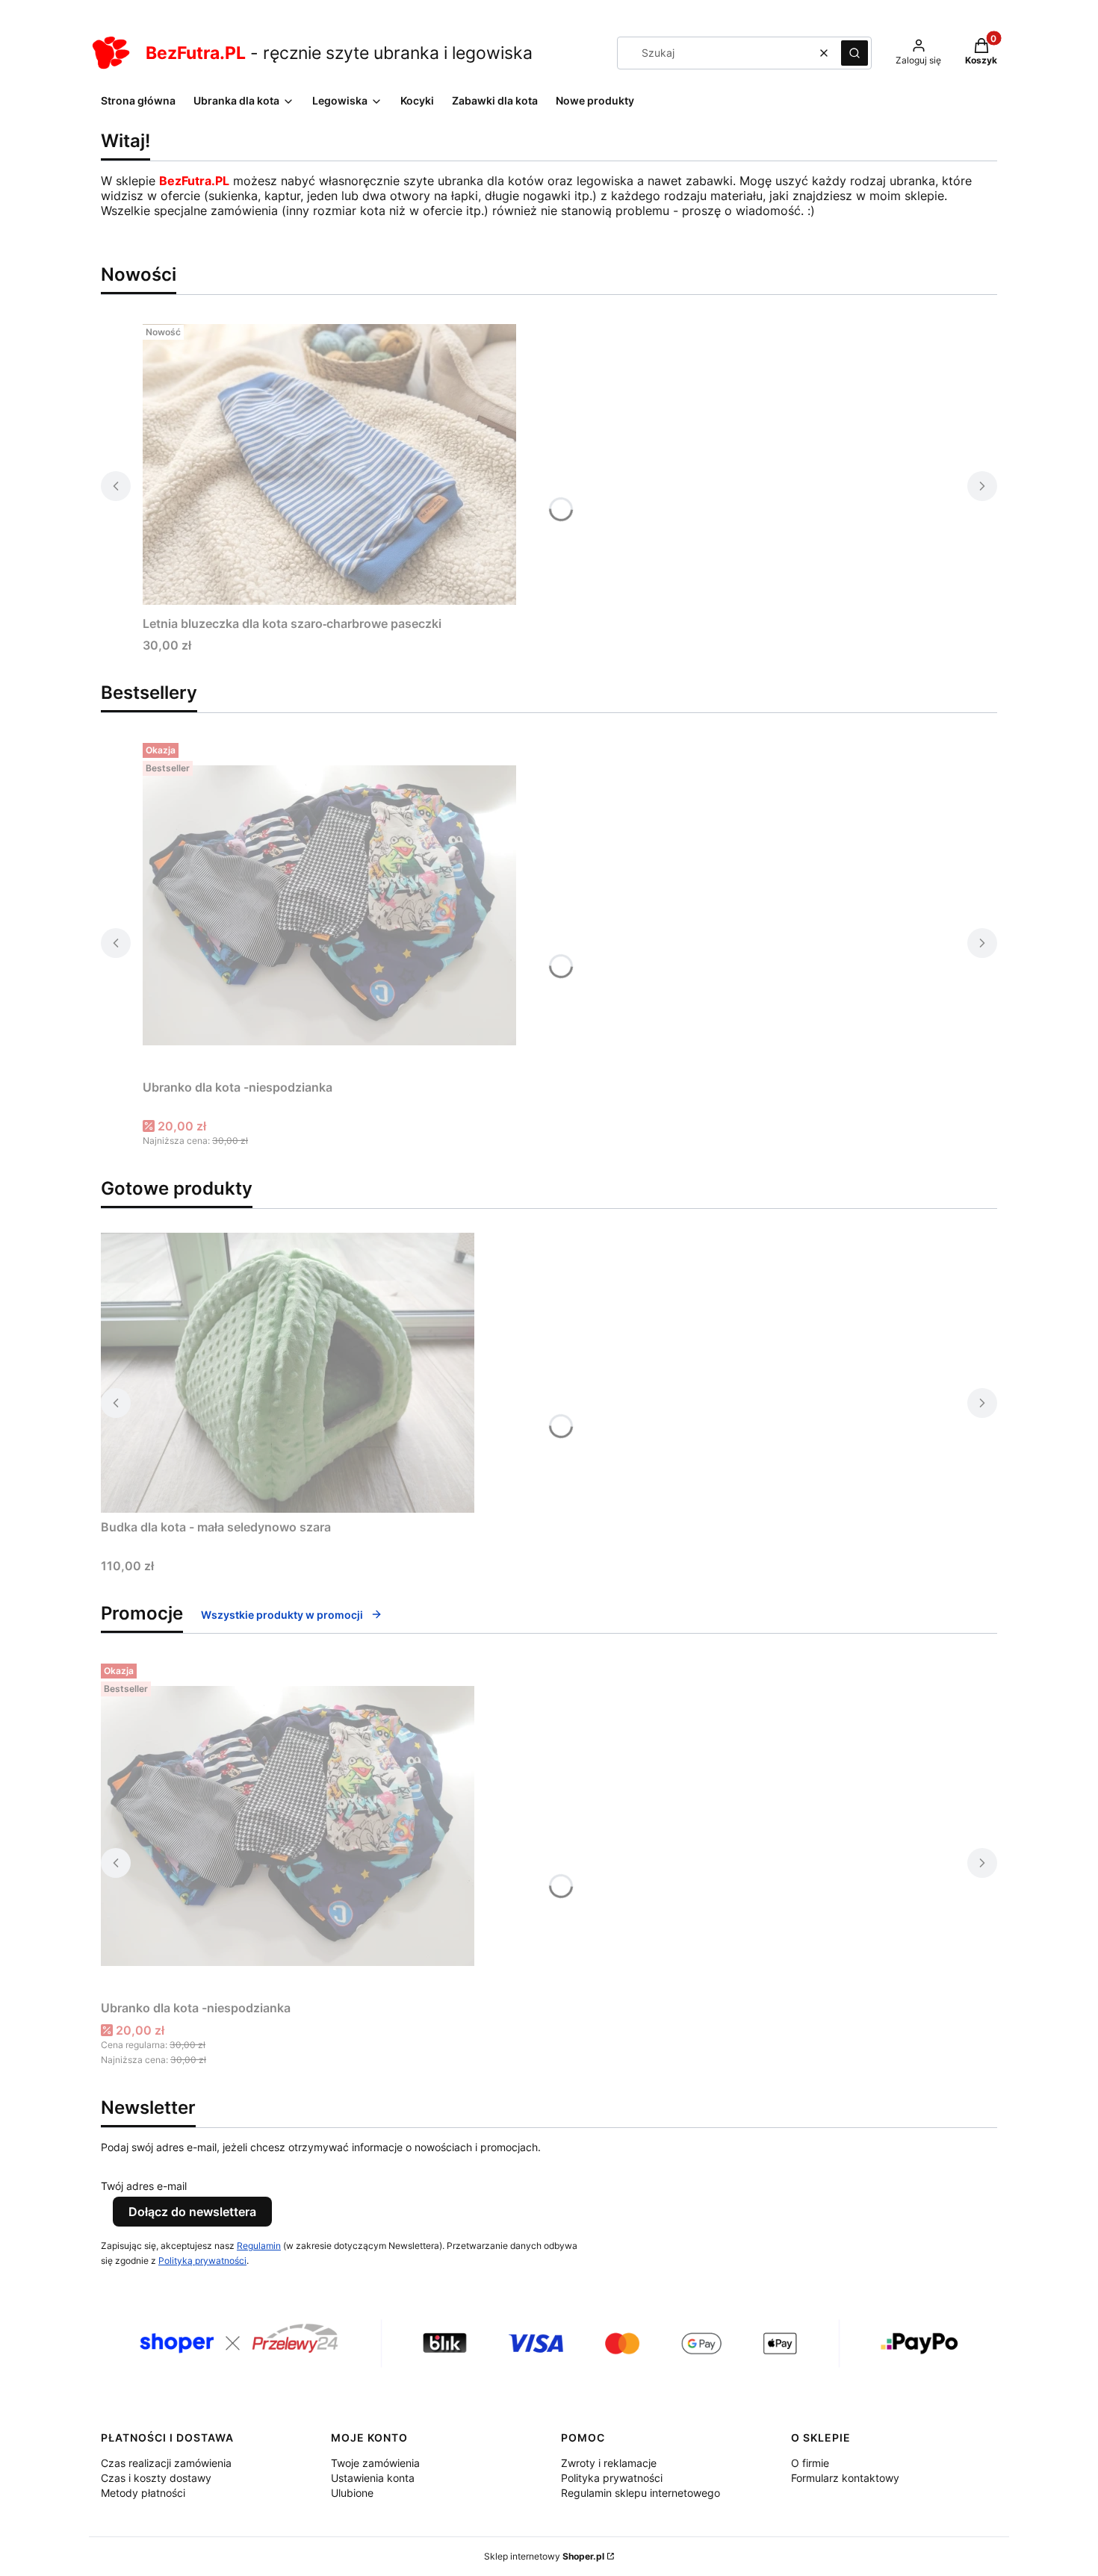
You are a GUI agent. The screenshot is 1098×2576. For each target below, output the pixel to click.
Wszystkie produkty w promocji (282, 1615)
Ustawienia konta (373, 2478)
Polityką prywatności (202, 2261)
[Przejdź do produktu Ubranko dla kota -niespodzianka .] (329, 905)
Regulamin (259, 2246)
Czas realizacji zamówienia (166, 2463)
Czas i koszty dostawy (156, 2478)
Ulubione (352, 2493)
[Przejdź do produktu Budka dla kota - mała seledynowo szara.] (288, 1373)
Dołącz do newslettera (192, 2212)
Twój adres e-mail (144, 2186)
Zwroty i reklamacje (609, 2463)
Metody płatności (143, 2493)
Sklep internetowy (544, 2556)
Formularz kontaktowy (845, 2478)
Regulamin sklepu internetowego (640, 2493)
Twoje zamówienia (375, 2463)
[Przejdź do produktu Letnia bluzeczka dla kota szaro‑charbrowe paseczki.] (329, 464)
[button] (854, 53)
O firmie (810, 2463)
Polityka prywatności (612, 2478)
